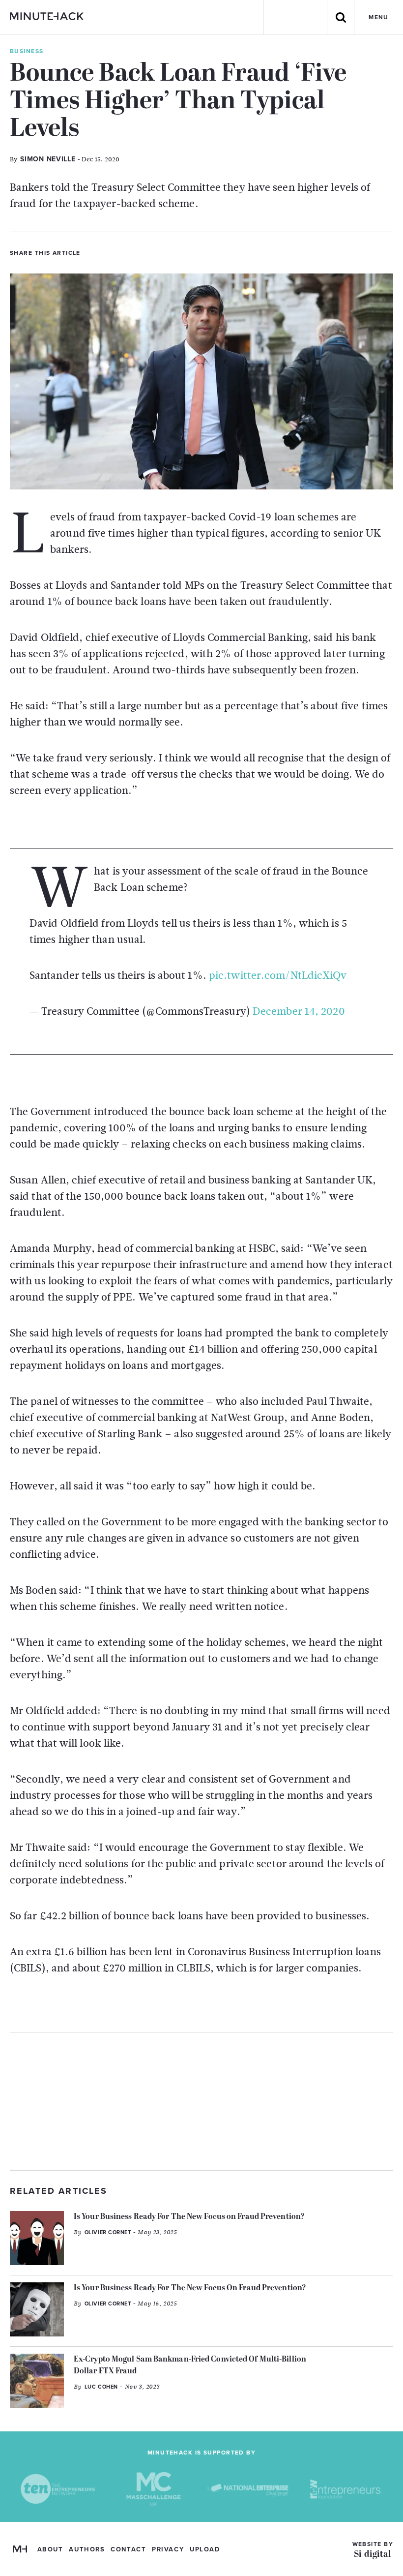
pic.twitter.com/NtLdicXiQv (278, 975)
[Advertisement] (201, 2101)
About (50, 2549)
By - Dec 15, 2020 (65, 159)
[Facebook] (109, 252)
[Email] (142, 252)
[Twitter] (92, 252)
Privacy (168, 2549)
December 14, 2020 (299, 1011)
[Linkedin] (125, 252)
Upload (205, 2549)
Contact (128, 2549)
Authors (87, 2549)
